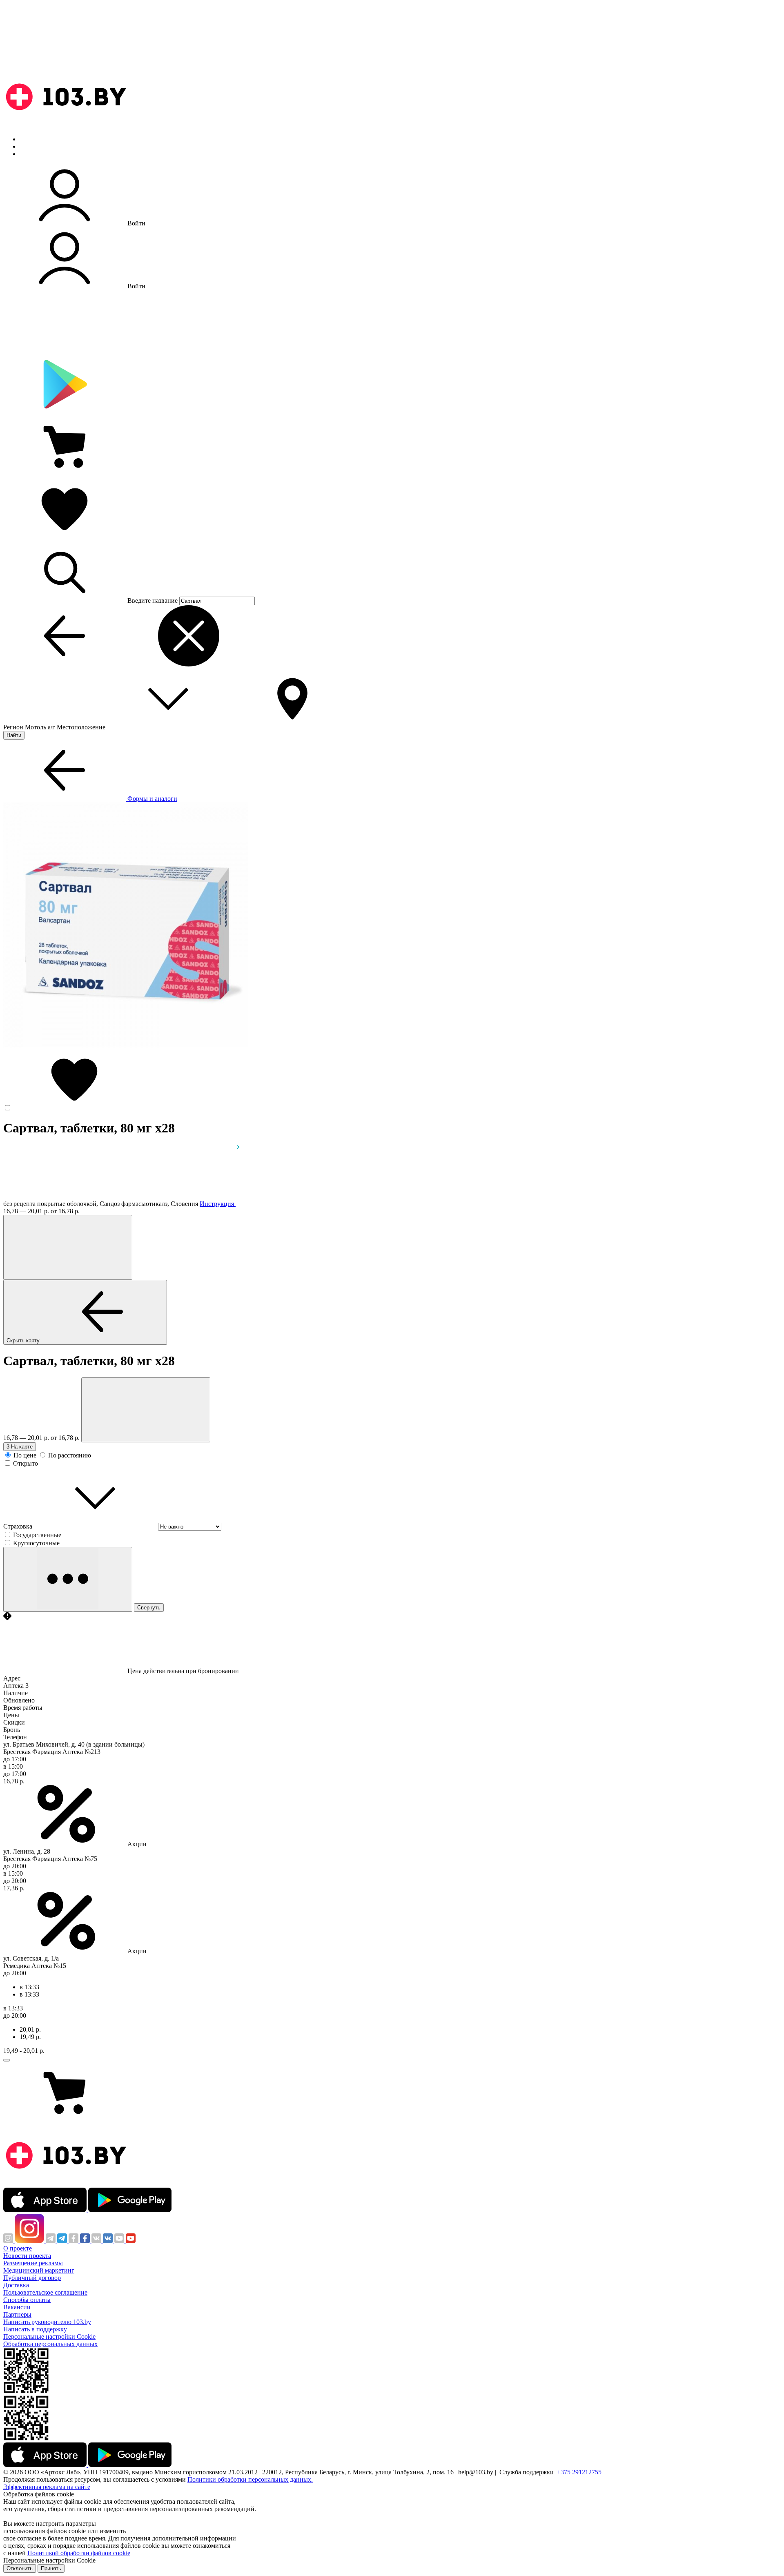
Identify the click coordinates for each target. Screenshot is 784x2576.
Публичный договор (32, 2278)
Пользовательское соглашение (45, 2292)
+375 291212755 (579, 2472)
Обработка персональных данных (50, 2344)
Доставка (16, 2285)
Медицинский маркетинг (39, 2270)
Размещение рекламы (33, 2263)
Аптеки (30, 146)
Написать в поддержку (35, 2329)
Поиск (29, 139)
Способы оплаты (27, 2300)
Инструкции (37, 154)
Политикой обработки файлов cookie (79, 2553)
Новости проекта (27, 2256)
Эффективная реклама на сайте (47, 2487)
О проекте (18, 2248)
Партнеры (17, 2314)
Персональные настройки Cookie (49, 2336)
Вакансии (17, 2307)
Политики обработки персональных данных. (250, 2479)
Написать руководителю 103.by (47, 2322)
